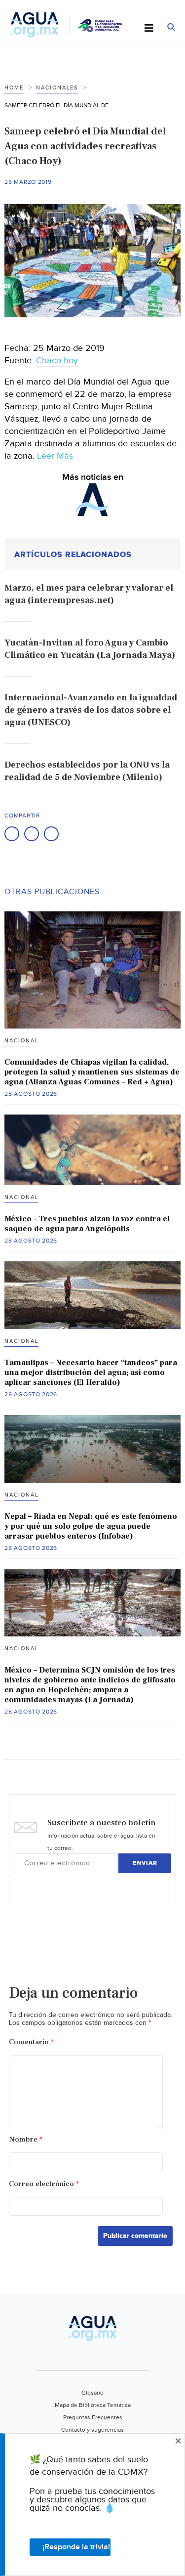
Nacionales (57, 88)
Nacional (21, 1041)
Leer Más (55, 456)
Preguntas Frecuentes (93, 2417)
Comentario (31, 2042)
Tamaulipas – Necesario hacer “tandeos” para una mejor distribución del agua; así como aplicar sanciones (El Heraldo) (91, 1373)
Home (14, 88)
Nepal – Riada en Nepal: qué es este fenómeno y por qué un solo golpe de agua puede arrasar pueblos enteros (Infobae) (91, 1526)
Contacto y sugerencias (92, 2430)
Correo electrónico (44, 2184)
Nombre (26, 2139)
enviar (145, 1863)
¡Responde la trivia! (76, 2547)
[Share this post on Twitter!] (32, 834)
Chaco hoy (57, 361)
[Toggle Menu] (149, 29)
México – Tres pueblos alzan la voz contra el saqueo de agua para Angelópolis (87, 1224)
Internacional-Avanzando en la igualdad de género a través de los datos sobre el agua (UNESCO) (91, 710)
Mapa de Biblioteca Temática (93, 2405)
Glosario (92, 2393)
